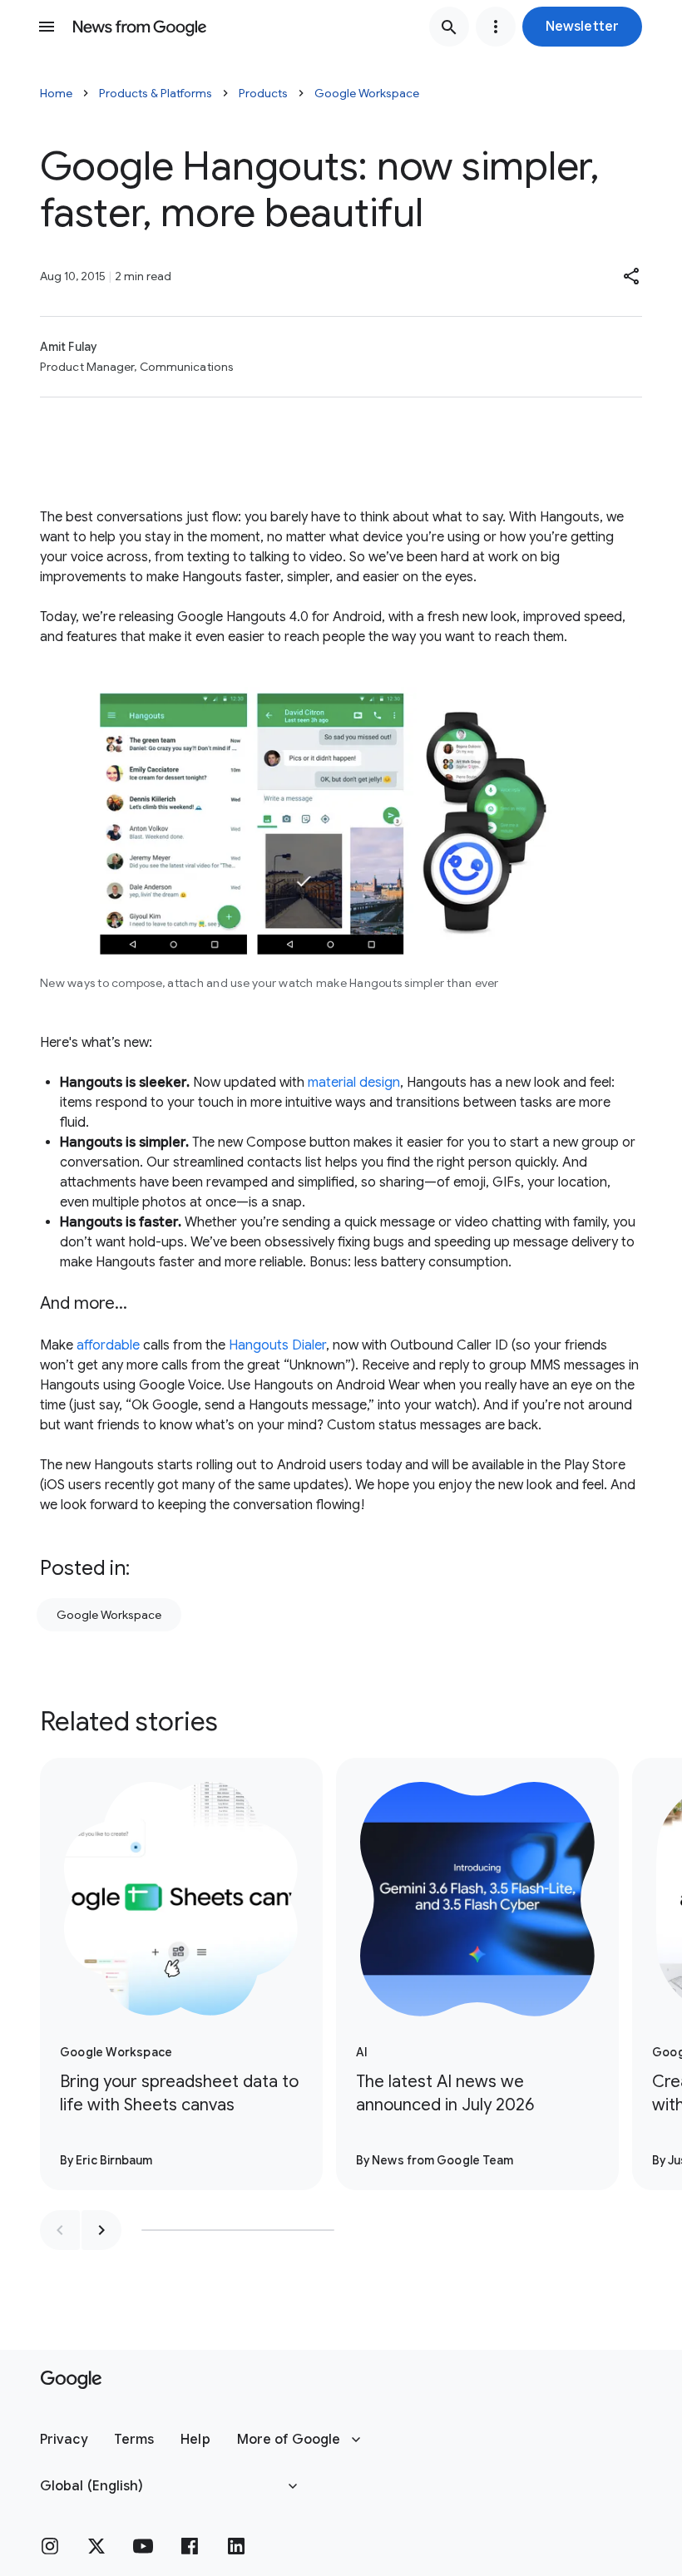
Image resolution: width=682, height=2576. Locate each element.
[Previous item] (60, 2230)
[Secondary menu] (496, 27)
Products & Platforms (156, 93)
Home (56, 93)
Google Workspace (367, 93)
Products (263, 93)
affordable (108, 1345)
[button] (582, 27)
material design (354, 1083)
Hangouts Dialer (277, 1345)
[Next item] (101, 2230)
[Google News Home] (140, 27)
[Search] (449, 27)
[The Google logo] (71, 2380)
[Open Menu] (47, 27)
